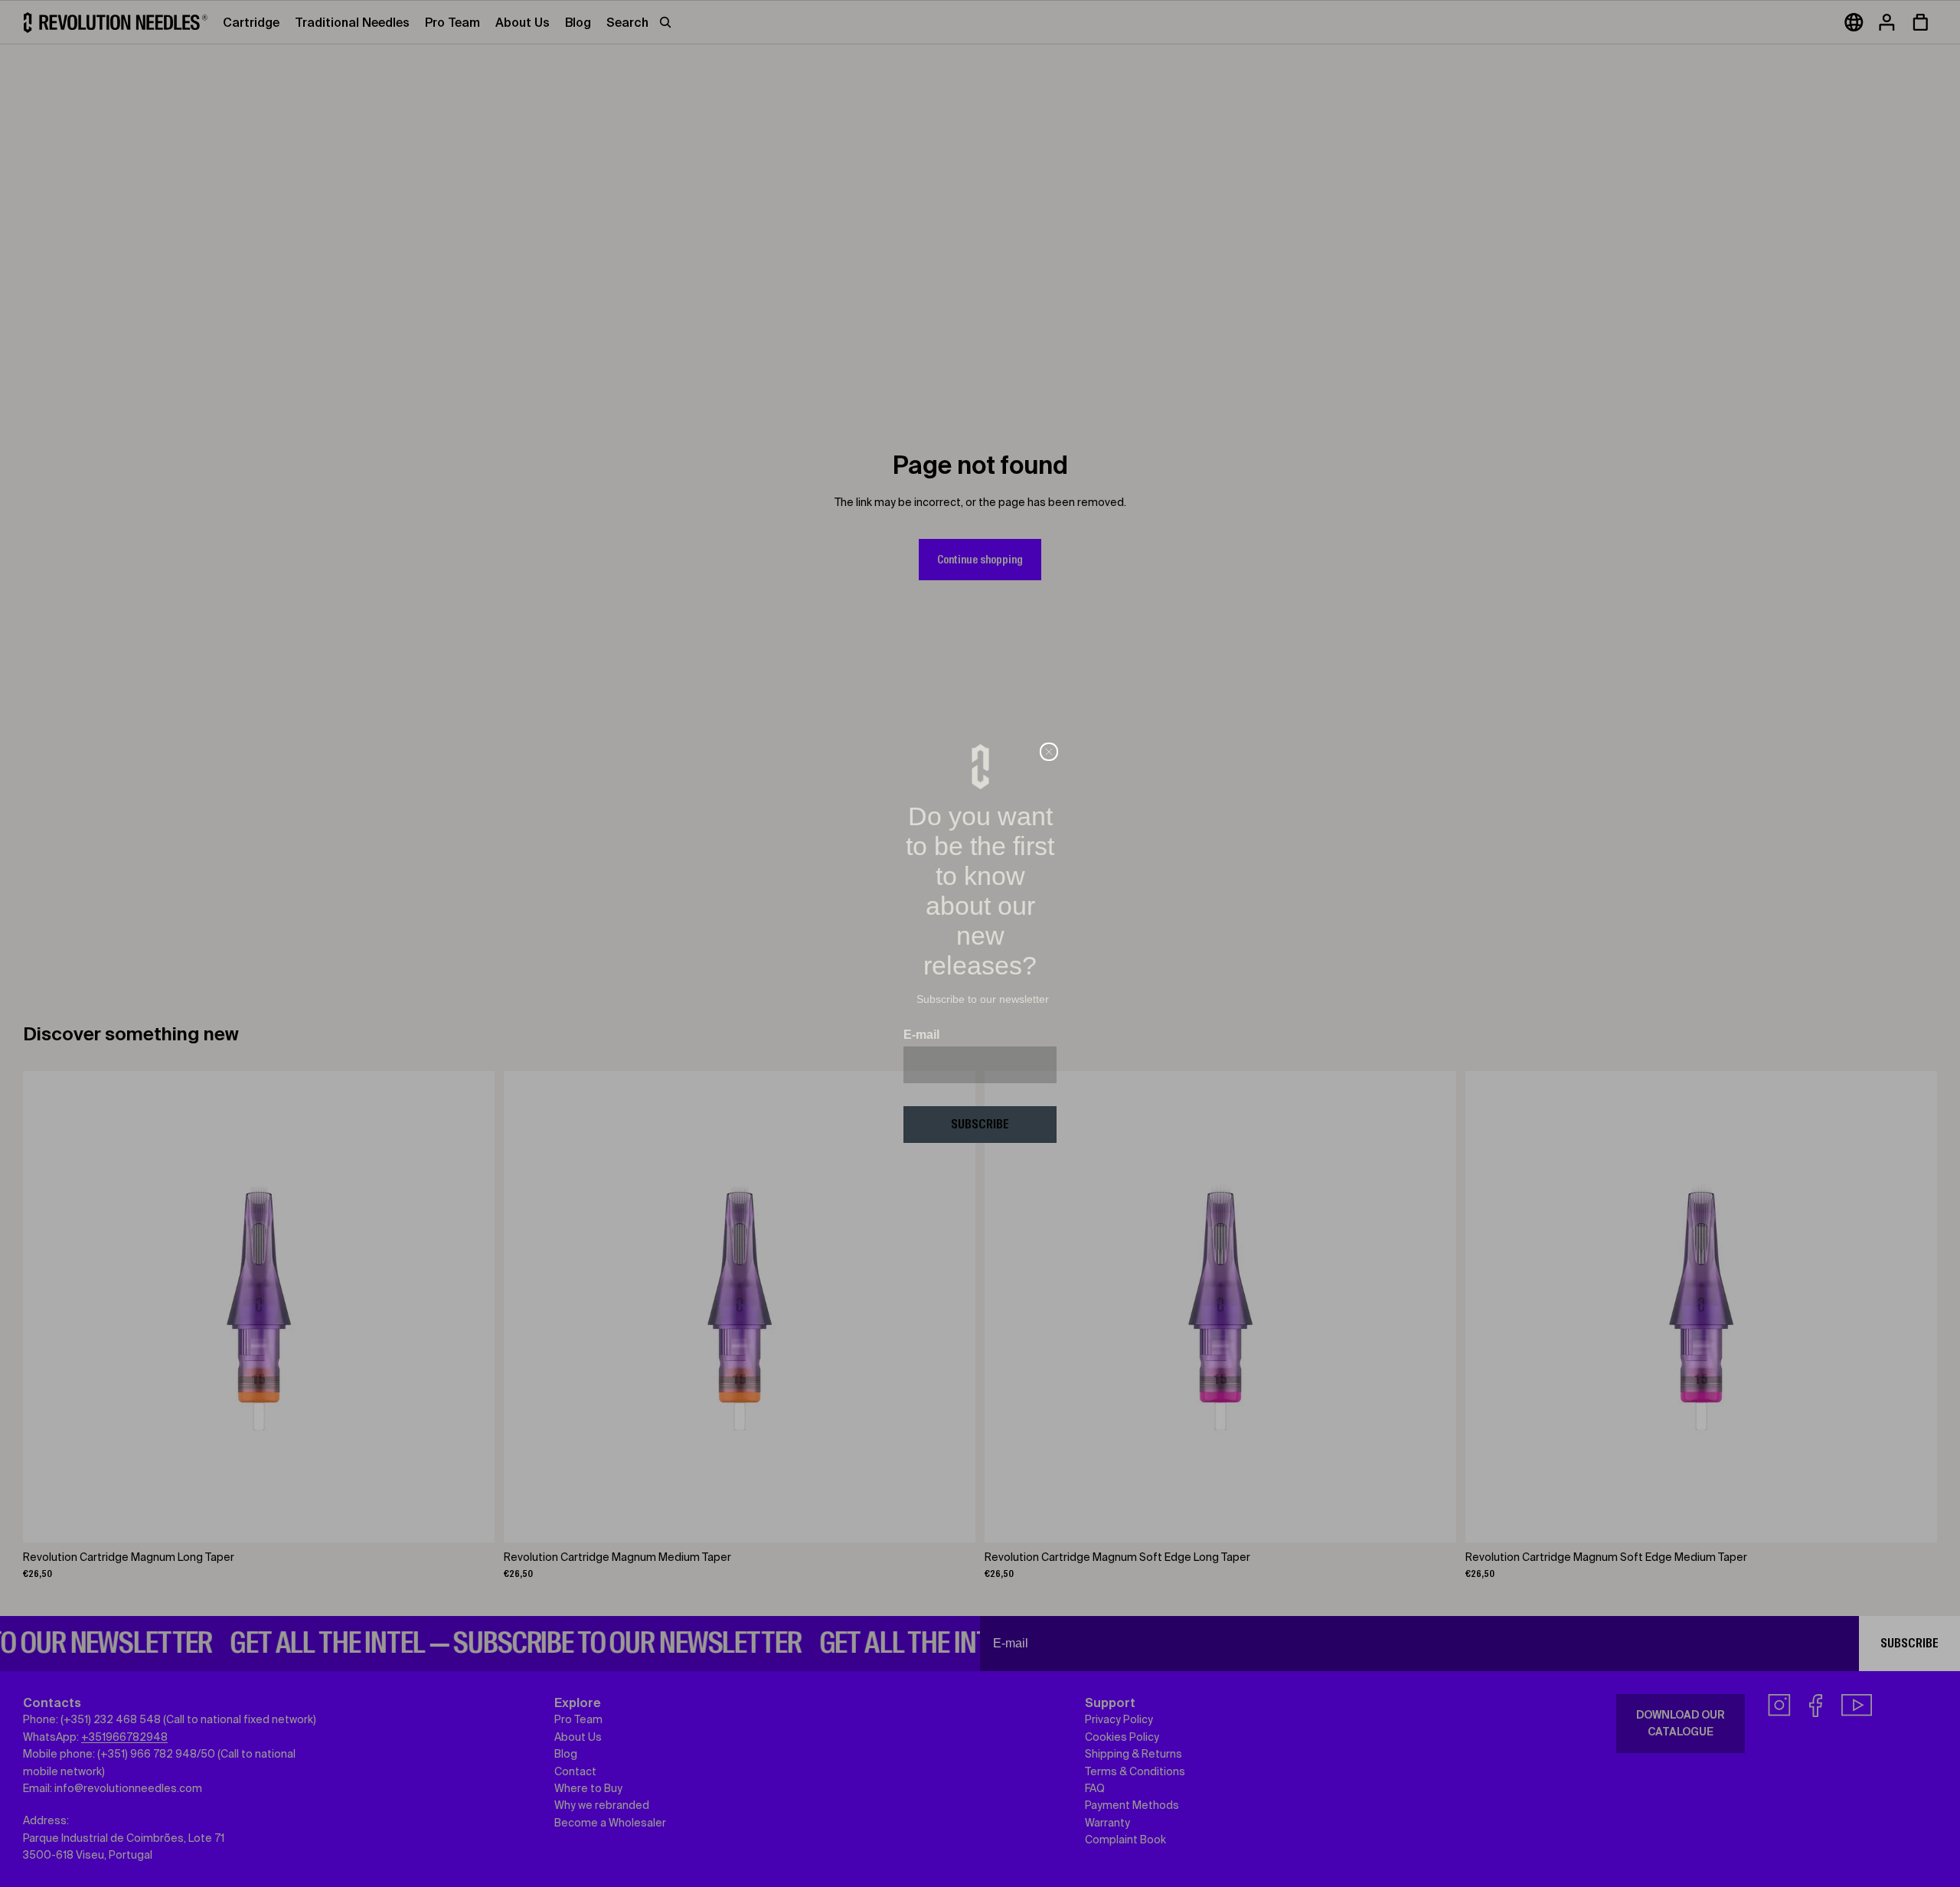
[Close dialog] (1049, 752)
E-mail (921, 1035)
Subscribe (980, 1124)
